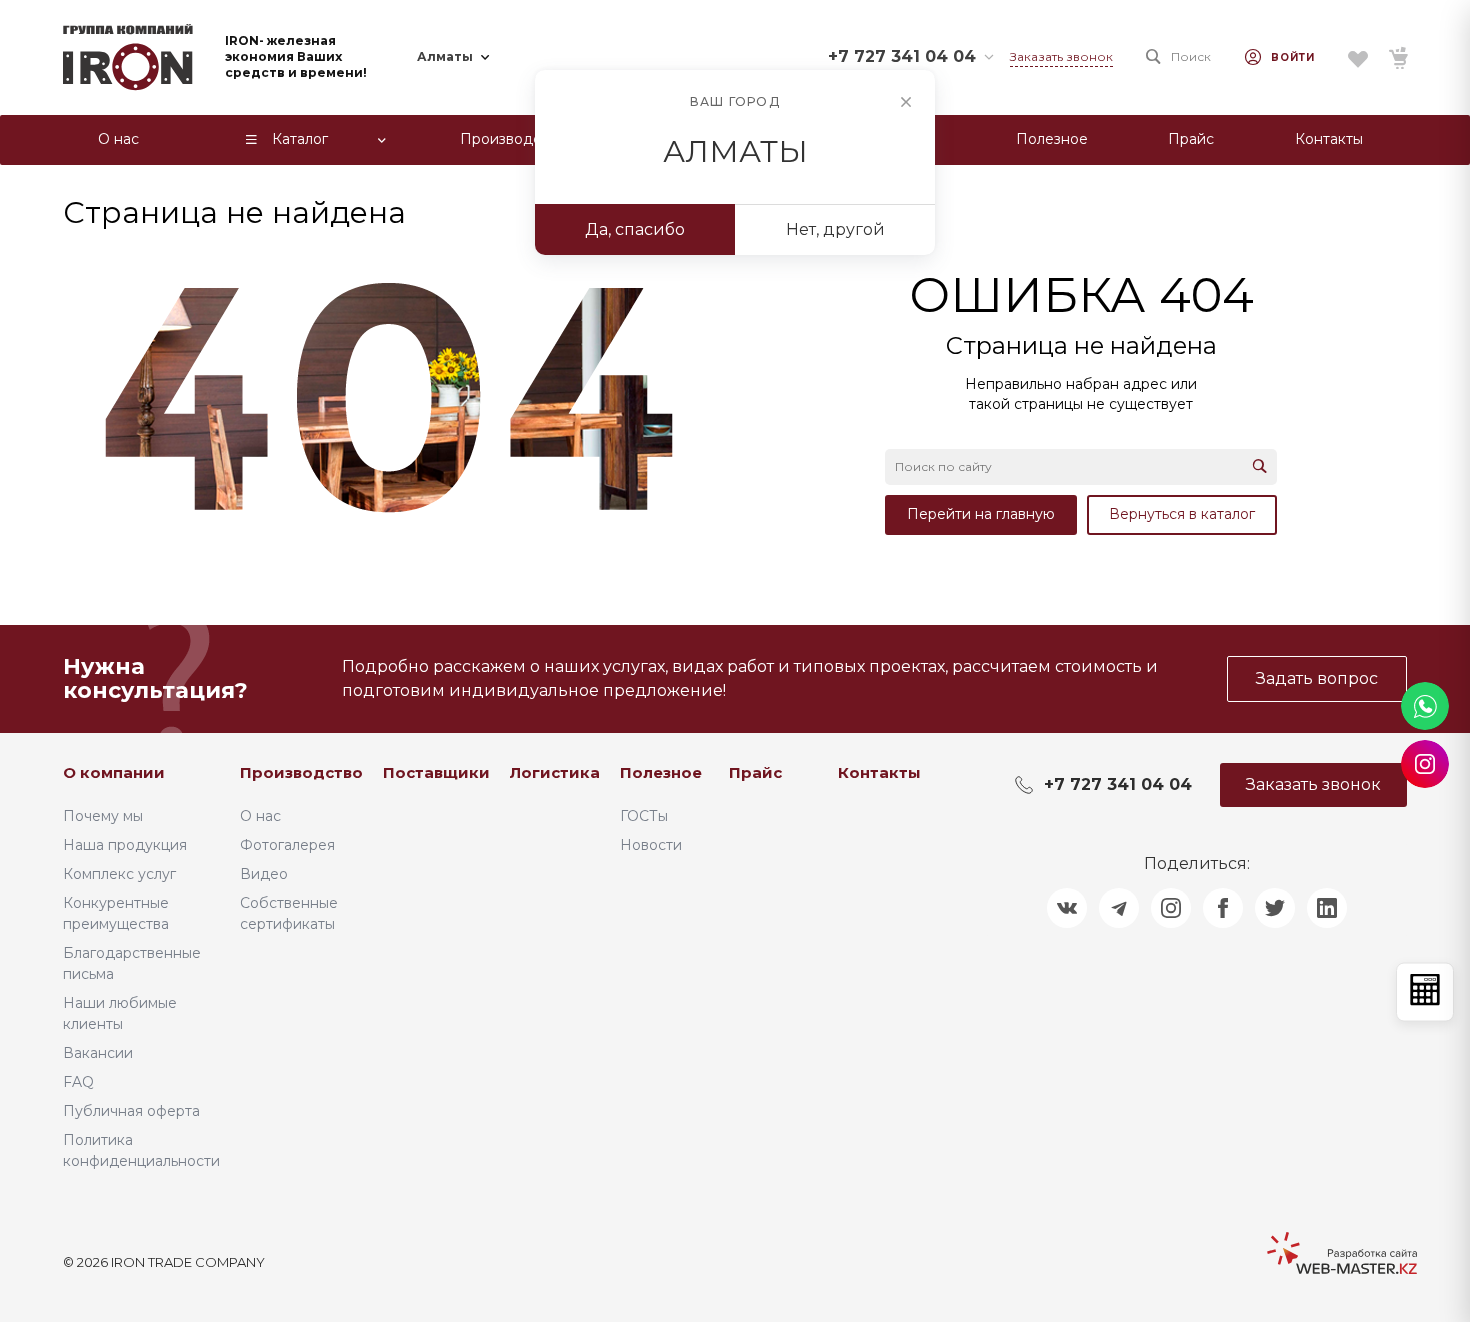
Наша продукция (125, 845)
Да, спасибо (635, 229)
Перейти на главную (981, 514)
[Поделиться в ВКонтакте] (1067, 908)
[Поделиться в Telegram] (1119, 908)
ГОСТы (644, 816)
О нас (260, 816)
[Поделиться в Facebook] (1223, 908)
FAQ (78, 1082)
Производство (301, 772)
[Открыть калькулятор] (1425, 991)
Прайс (755, 772)
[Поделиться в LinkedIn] (1327, 908)
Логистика (555, 772)
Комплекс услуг (119, 874)
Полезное (661, 772)
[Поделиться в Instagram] (1171, 908)
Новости (651, 845)
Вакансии (98, 1053)
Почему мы (103, 816)
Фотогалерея (287, 845)
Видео (264, 874)
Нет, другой (835, 229)
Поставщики (436, 772)
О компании (114, 772)
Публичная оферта (131, 1111)
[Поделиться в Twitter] (1275, 908)
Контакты (879, 772)
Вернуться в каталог (1182, 514)
